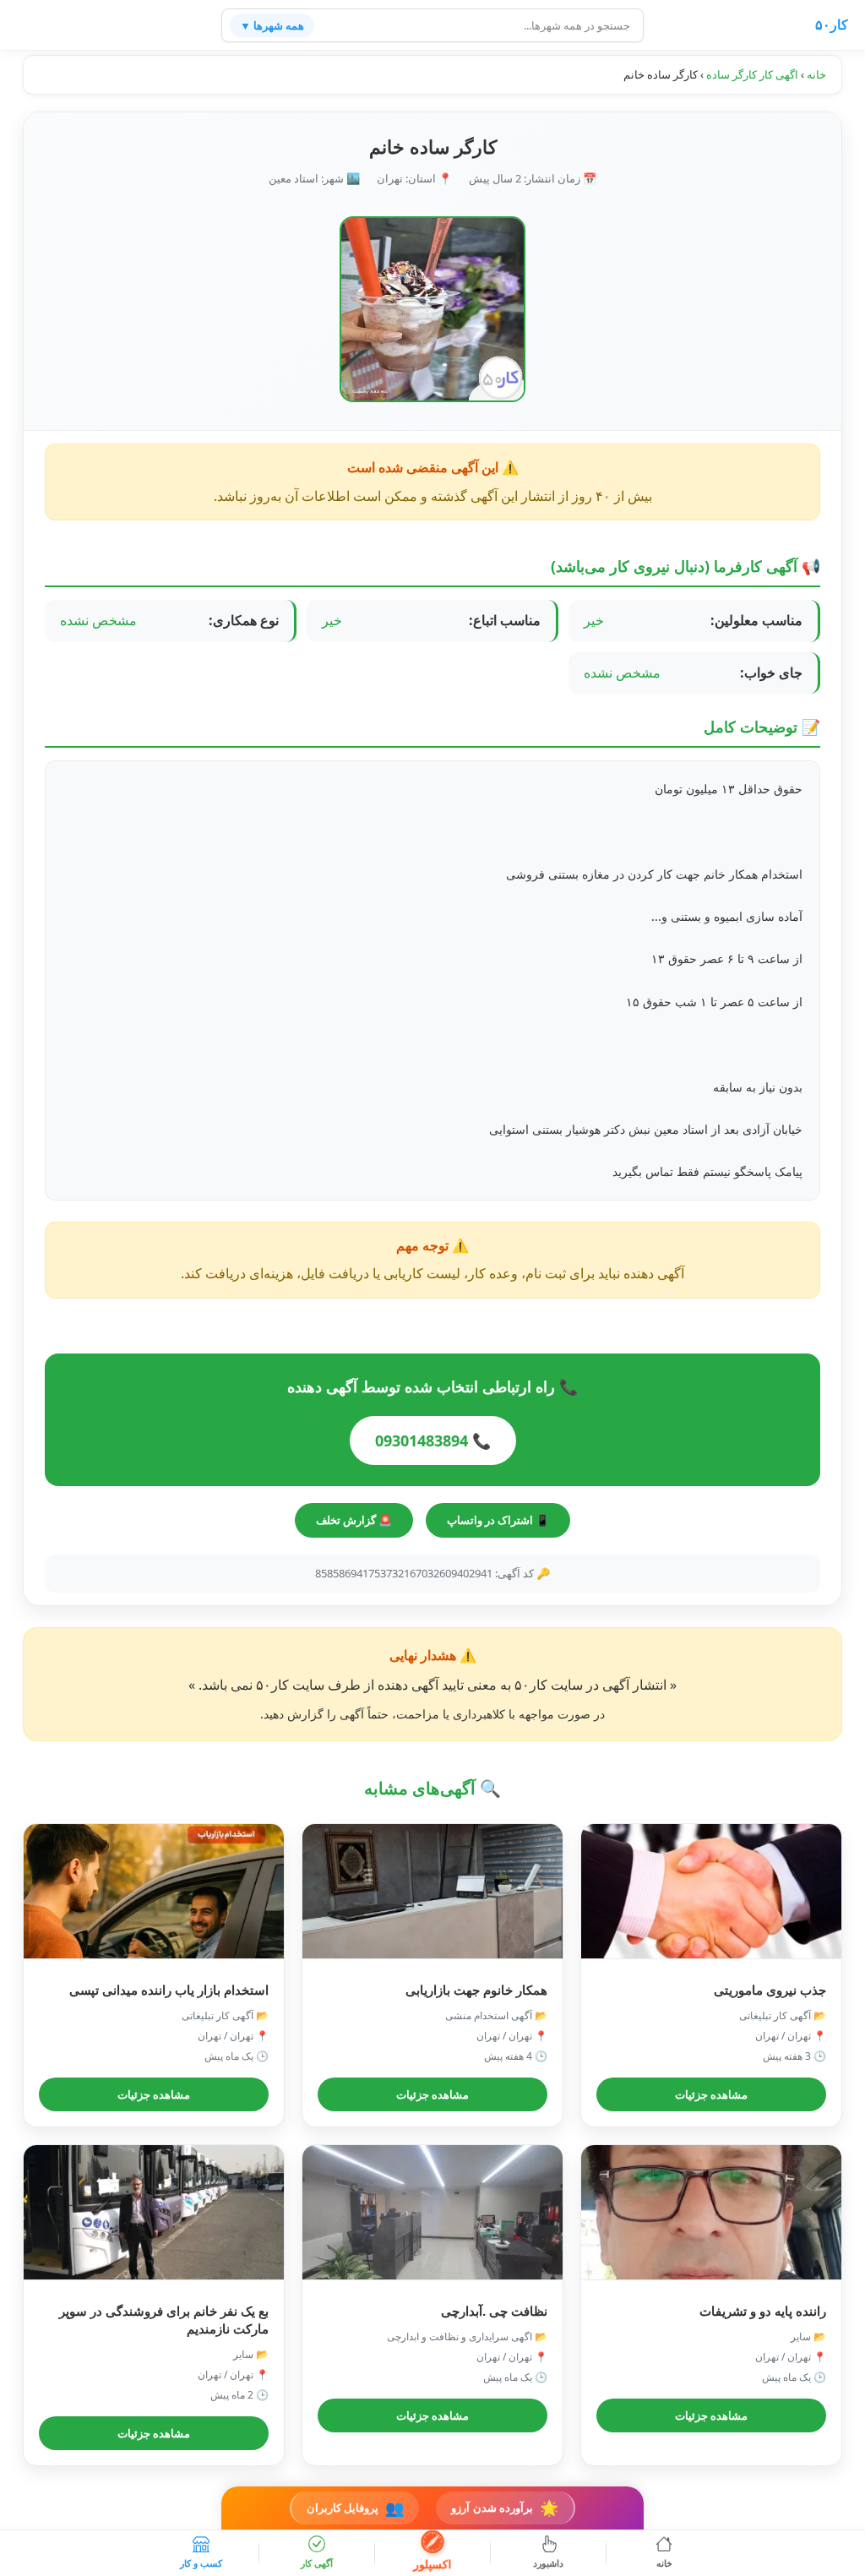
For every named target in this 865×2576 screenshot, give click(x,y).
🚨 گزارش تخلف (354, 1520)
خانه (816, 74)
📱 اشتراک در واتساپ (498, 1520)
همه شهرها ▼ (272, 25)
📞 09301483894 (433, 1440)
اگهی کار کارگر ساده (752, 74)
